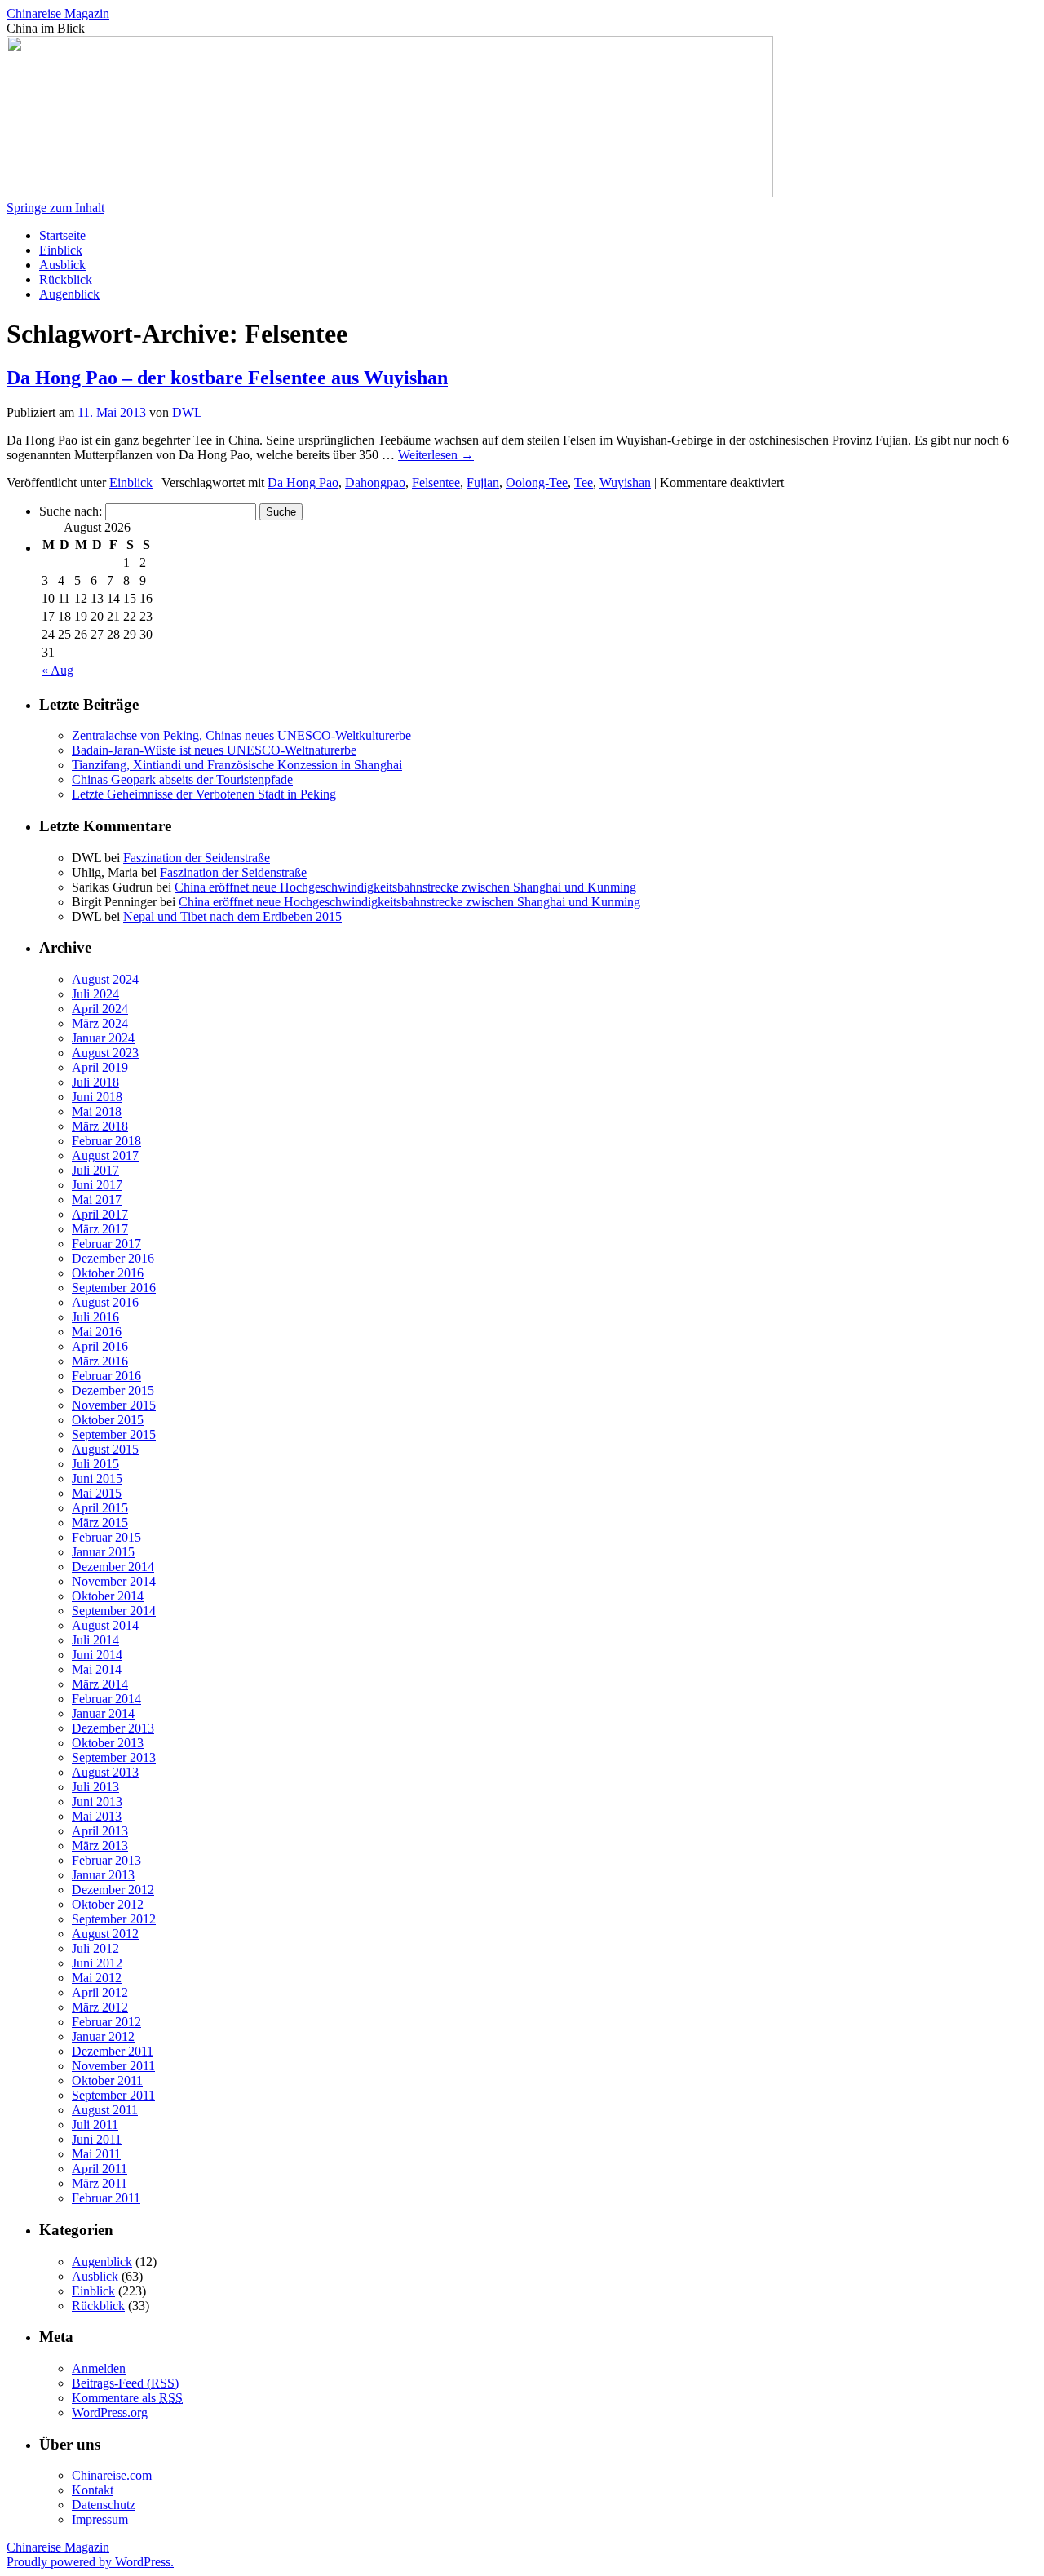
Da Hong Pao (303, 482)
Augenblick (69, 294)
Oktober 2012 (108, 1904)
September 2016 (114, 1288)
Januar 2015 (103, 1552)
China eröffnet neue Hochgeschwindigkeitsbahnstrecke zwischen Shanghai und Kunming (405, 887)
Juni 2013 (97, 1801)
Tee (584, 482)
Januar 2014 (103, 1713)
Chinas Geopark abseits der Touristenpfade (182, 779)
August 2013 (105, 1772)
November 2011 (113, 2066)
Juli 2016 (95, 1317)
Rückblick (66, 279)
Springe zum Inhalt (55, 208)
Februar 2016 (106, 1376)
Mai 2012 (97, 1978)
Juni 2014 (97, 1655)
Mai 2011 (96, 2154)
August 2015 (105, 1449)
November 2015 (114, 1405)
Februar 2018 (106, 1141)
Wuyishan (625, 482)
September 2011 (113, 2095)
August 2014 (105, 1625)
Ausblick (62, 265)
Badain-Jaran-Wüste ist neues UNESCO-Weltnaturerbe (214, 750)
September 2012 (114, 1919)
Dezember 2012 (113, 1890)
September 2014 (114, 1611)
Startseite (62, 235)
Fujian (483, 482)
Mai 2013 (97, 1816)
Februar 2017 (106, 1244)
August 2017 (105, 1155)
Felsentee (436, 482)
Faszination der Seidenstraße (197, 858)
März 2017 (100, 1229)
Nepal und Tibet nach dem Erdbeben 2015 (232, 916)
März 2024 (100, 1023)
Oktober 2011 (107, 2080)
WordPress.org (110, 2412)
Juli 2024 (95, 994)
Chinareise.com (112, 2475)
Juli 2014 (95, 1640)
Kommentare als (127, 2398)
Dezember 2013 (113, 1728)
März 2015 (100, 1523)
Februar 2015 (106, 1537)
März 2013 (100, 1846)
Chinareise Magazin (58, 13)
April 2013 (100, 1831)
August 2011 (105, 2110)
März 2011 (100, 2183)
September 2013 (114, 1757)
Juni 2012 (97, 1963)
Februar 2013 (106, 1860)
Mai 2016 (97, 1332)
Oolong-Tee (537, 482)
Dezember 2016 (113, 1258)
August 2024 (105, 979)
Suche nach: (71, 511)
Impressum (100, 2519)
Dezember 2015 (113, 1390)
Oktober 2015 (108, 1420)
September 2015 (114, 1434)
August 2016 (105, 1302)
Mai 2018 (97, 1111)
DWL (187, 412)
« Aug (58, 670)
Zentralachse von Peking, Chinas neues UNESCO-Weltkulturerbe (241, 735)
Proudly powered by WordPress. (90, 2562)
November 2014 (114, 1581)
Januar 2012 (103, 2036)
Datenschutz (104, 2505)
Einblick (61, 250)
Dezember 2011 (113, 2051)
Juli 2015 (95, 1464)
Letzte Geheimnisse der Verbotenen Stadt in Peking (204, 794)
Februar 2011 (106, 2198)
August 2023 (105, 1053)
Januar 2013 (103, 1875)
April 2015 (100, 1508)
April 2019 (100, 1067)
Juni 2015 (97, 1478)
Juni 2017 (97, 1185)
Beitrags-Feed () (125, 2383)
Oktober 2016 (108, 1273)
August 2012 (105, 1934)
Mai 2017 (97, 1199)
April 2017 (100, 1214)
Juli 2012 (95, 1948)
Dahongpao (375, 482)
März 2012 (100, 2007)
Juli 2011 (95, 2125)
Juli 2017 (95, 1170)
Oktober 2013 (108, 1743)
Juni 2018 (97, 1097)
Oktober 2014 (108, 1596)
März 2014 (100, 1684)
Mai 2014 (97, 1669)
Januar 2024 (103, 1038)
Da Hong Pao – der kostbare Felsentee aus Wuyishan (227, 378)
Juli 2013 (95, 1787)
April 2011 (100, 2169)
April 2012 (100, 1992)
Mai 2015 (97, 1493)
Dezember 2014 (113, 1567)
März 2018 (100, 1126)
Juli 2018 (95, 1082)
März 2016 (100, 1361)
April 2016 (100, 1346)
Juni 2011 (97, 2139)
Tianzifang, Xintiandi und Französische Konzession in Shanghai (237, 765)
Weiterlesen (436, 455)
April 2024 (100, 1009)
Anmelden (99, 2368)
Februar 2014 (106, 1699)
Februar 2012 (106, 2022)
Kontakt (93, 2490)
